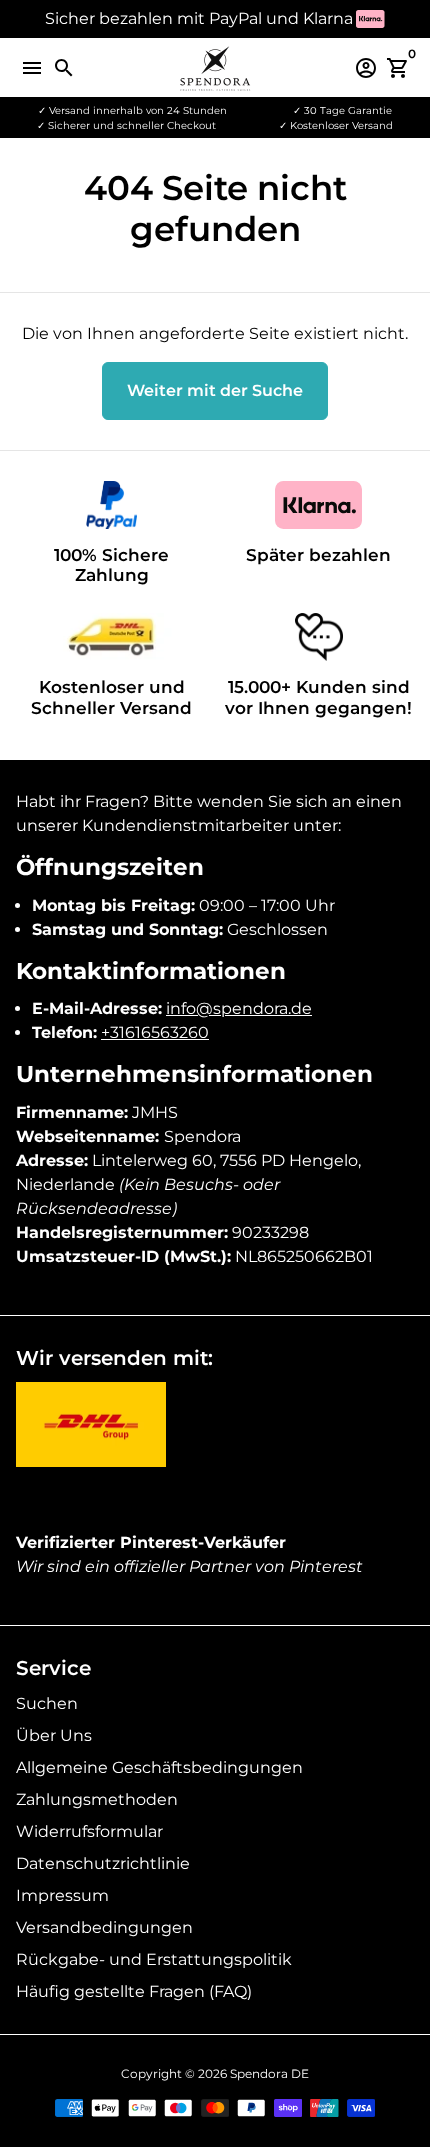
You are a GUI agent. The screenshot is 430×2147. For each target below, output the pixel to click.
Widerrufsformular (89, 1831)
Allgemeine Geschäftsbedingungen (159, 1767)
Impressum (62, 1895)
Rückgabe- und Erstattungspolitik (154, 1959)
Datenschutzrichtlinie (103, 1863)
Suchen (47, 1703)
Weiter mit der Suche (215, 390)
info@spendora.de (239, 1008)
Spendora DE (269, 2073)
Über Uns (54, 1735)
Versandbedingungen (104, 1927)
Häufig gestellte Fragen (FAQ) (134, 1991)
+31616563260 (155, 1032)
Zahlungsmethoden (97, 1799)
